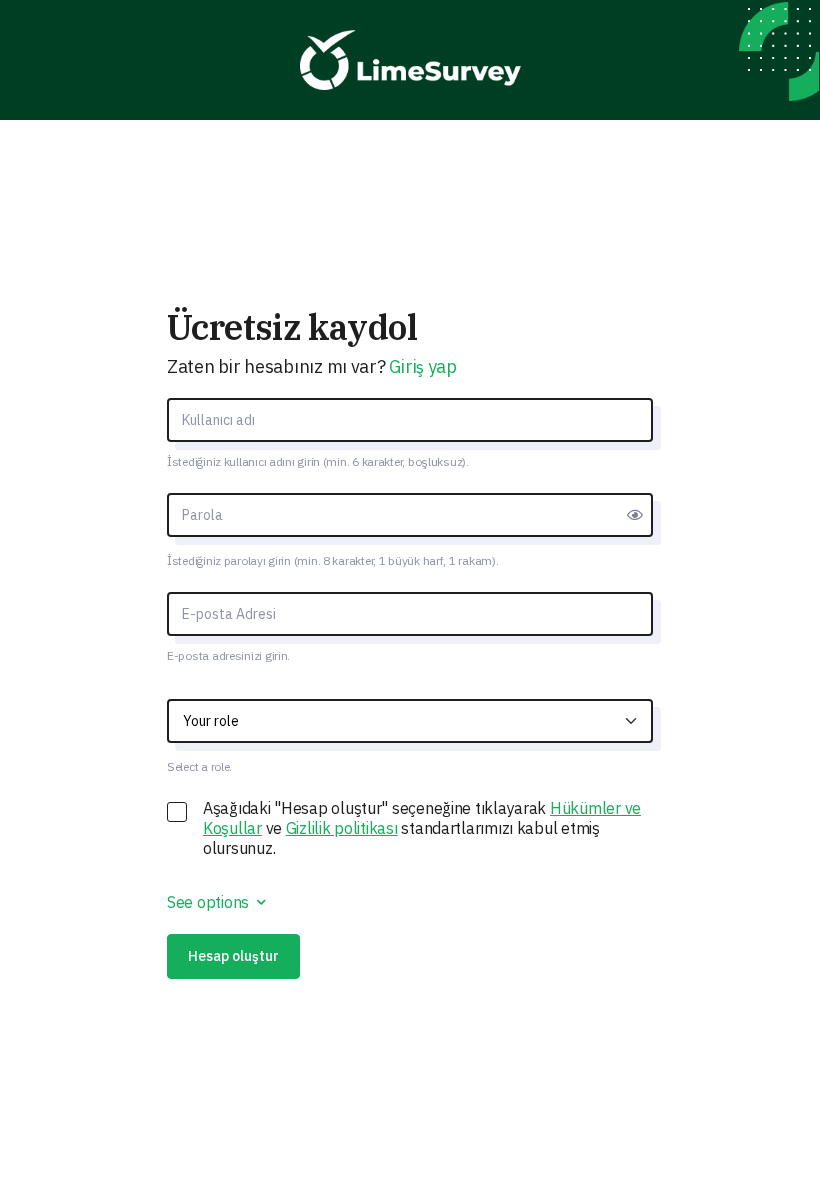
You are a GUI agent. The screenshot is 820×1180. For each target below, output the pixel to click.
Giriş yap (423, 366)
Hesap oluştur (233, 956)
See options (210, 902)
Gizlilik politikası (342, 828)
